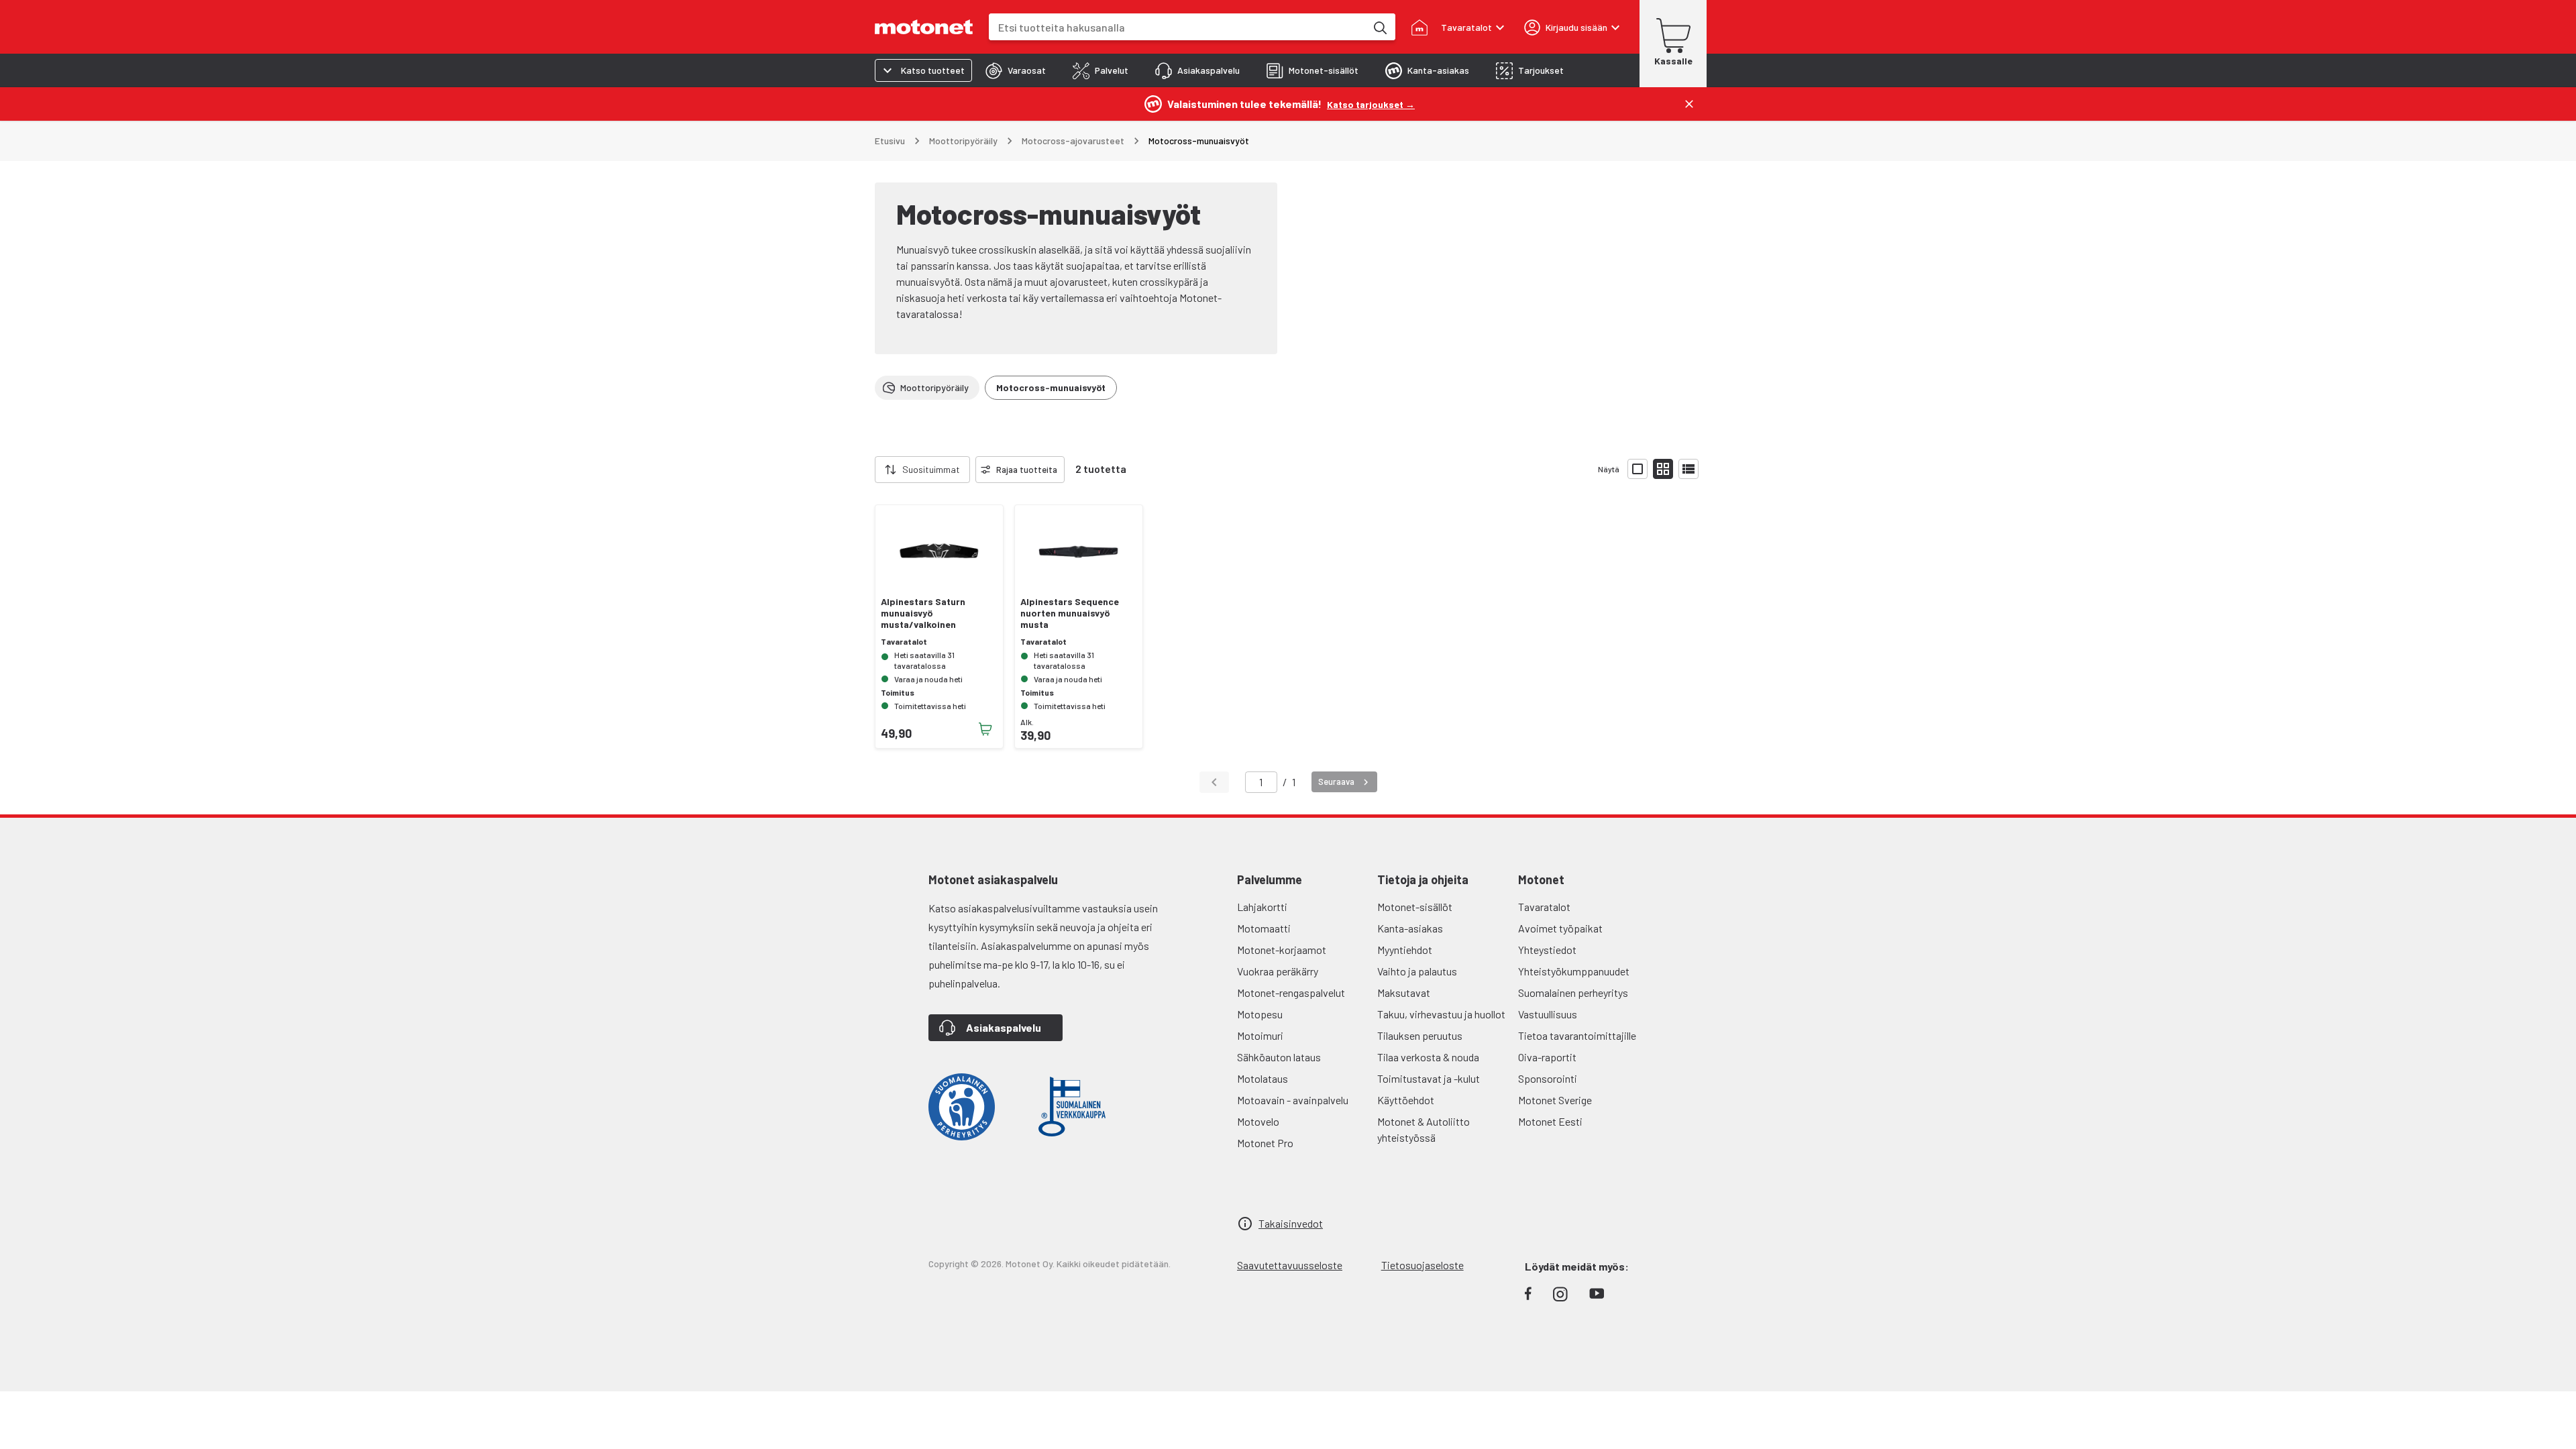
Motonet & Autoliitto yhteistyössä (1424, 1129)
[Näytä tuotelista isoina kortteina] (1638, 469)
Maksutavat (1404, 992)
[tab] (1016, 70)
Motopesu (1260, 1014)
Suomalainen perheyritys (1573, 992)
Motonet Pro (1265, 1143)
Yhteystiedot (1547, 950)
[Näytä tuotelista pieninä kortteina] (1663, 469)
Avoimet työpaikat (1560, 928)
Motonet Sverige (1555, 1100)
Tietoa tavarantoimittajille (1577, 1035)
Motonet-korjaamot (1282, 950)
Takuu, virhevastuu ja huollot (1441, 1014)
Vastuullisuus (1548, 1014)
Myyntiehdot (1405, 950)
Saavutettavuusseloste (1290, 1265)
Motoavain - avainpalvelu (1293, 1100)
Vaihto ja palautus (1417, 971)
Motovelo (1258, 1121)
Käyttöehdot (1406, 1100)
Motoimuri (1260, 1035)
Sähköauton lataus (1279, 1057)
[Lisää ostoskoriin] (985, 729)
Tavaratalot (1544, 907)
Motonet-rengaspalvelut (1291, 992)
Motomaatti (1264, 928)
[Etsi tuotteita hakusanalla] (1379, 27)
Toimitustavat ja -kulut (1429, 1078)
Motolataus (1263, 1078)
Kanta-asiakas (1410, 928)
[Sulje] (1689, 104)
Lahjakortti (1262, 907)
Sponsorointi (1548, 1078)
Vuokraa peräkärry (1278, 971)
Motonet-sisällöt (1415, 907)
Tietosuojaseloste (1423, 1265)
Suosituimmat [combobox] (931, 469)
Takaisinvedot (1291, 1223)
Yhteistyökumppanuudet (1574, 971)
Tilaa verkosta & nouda (1428, 1057)
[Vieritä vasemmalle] (867, 470)
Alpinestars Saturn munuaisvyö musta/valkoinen (923, 613)
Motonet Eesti (1550, 1121)
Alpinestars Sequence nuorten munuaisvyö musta (1070, 613)
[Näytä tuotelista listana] (1688, 469)
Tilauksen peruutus (1420, 1035)
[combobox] (1177, 27)
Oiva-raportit (1547, 1057)
